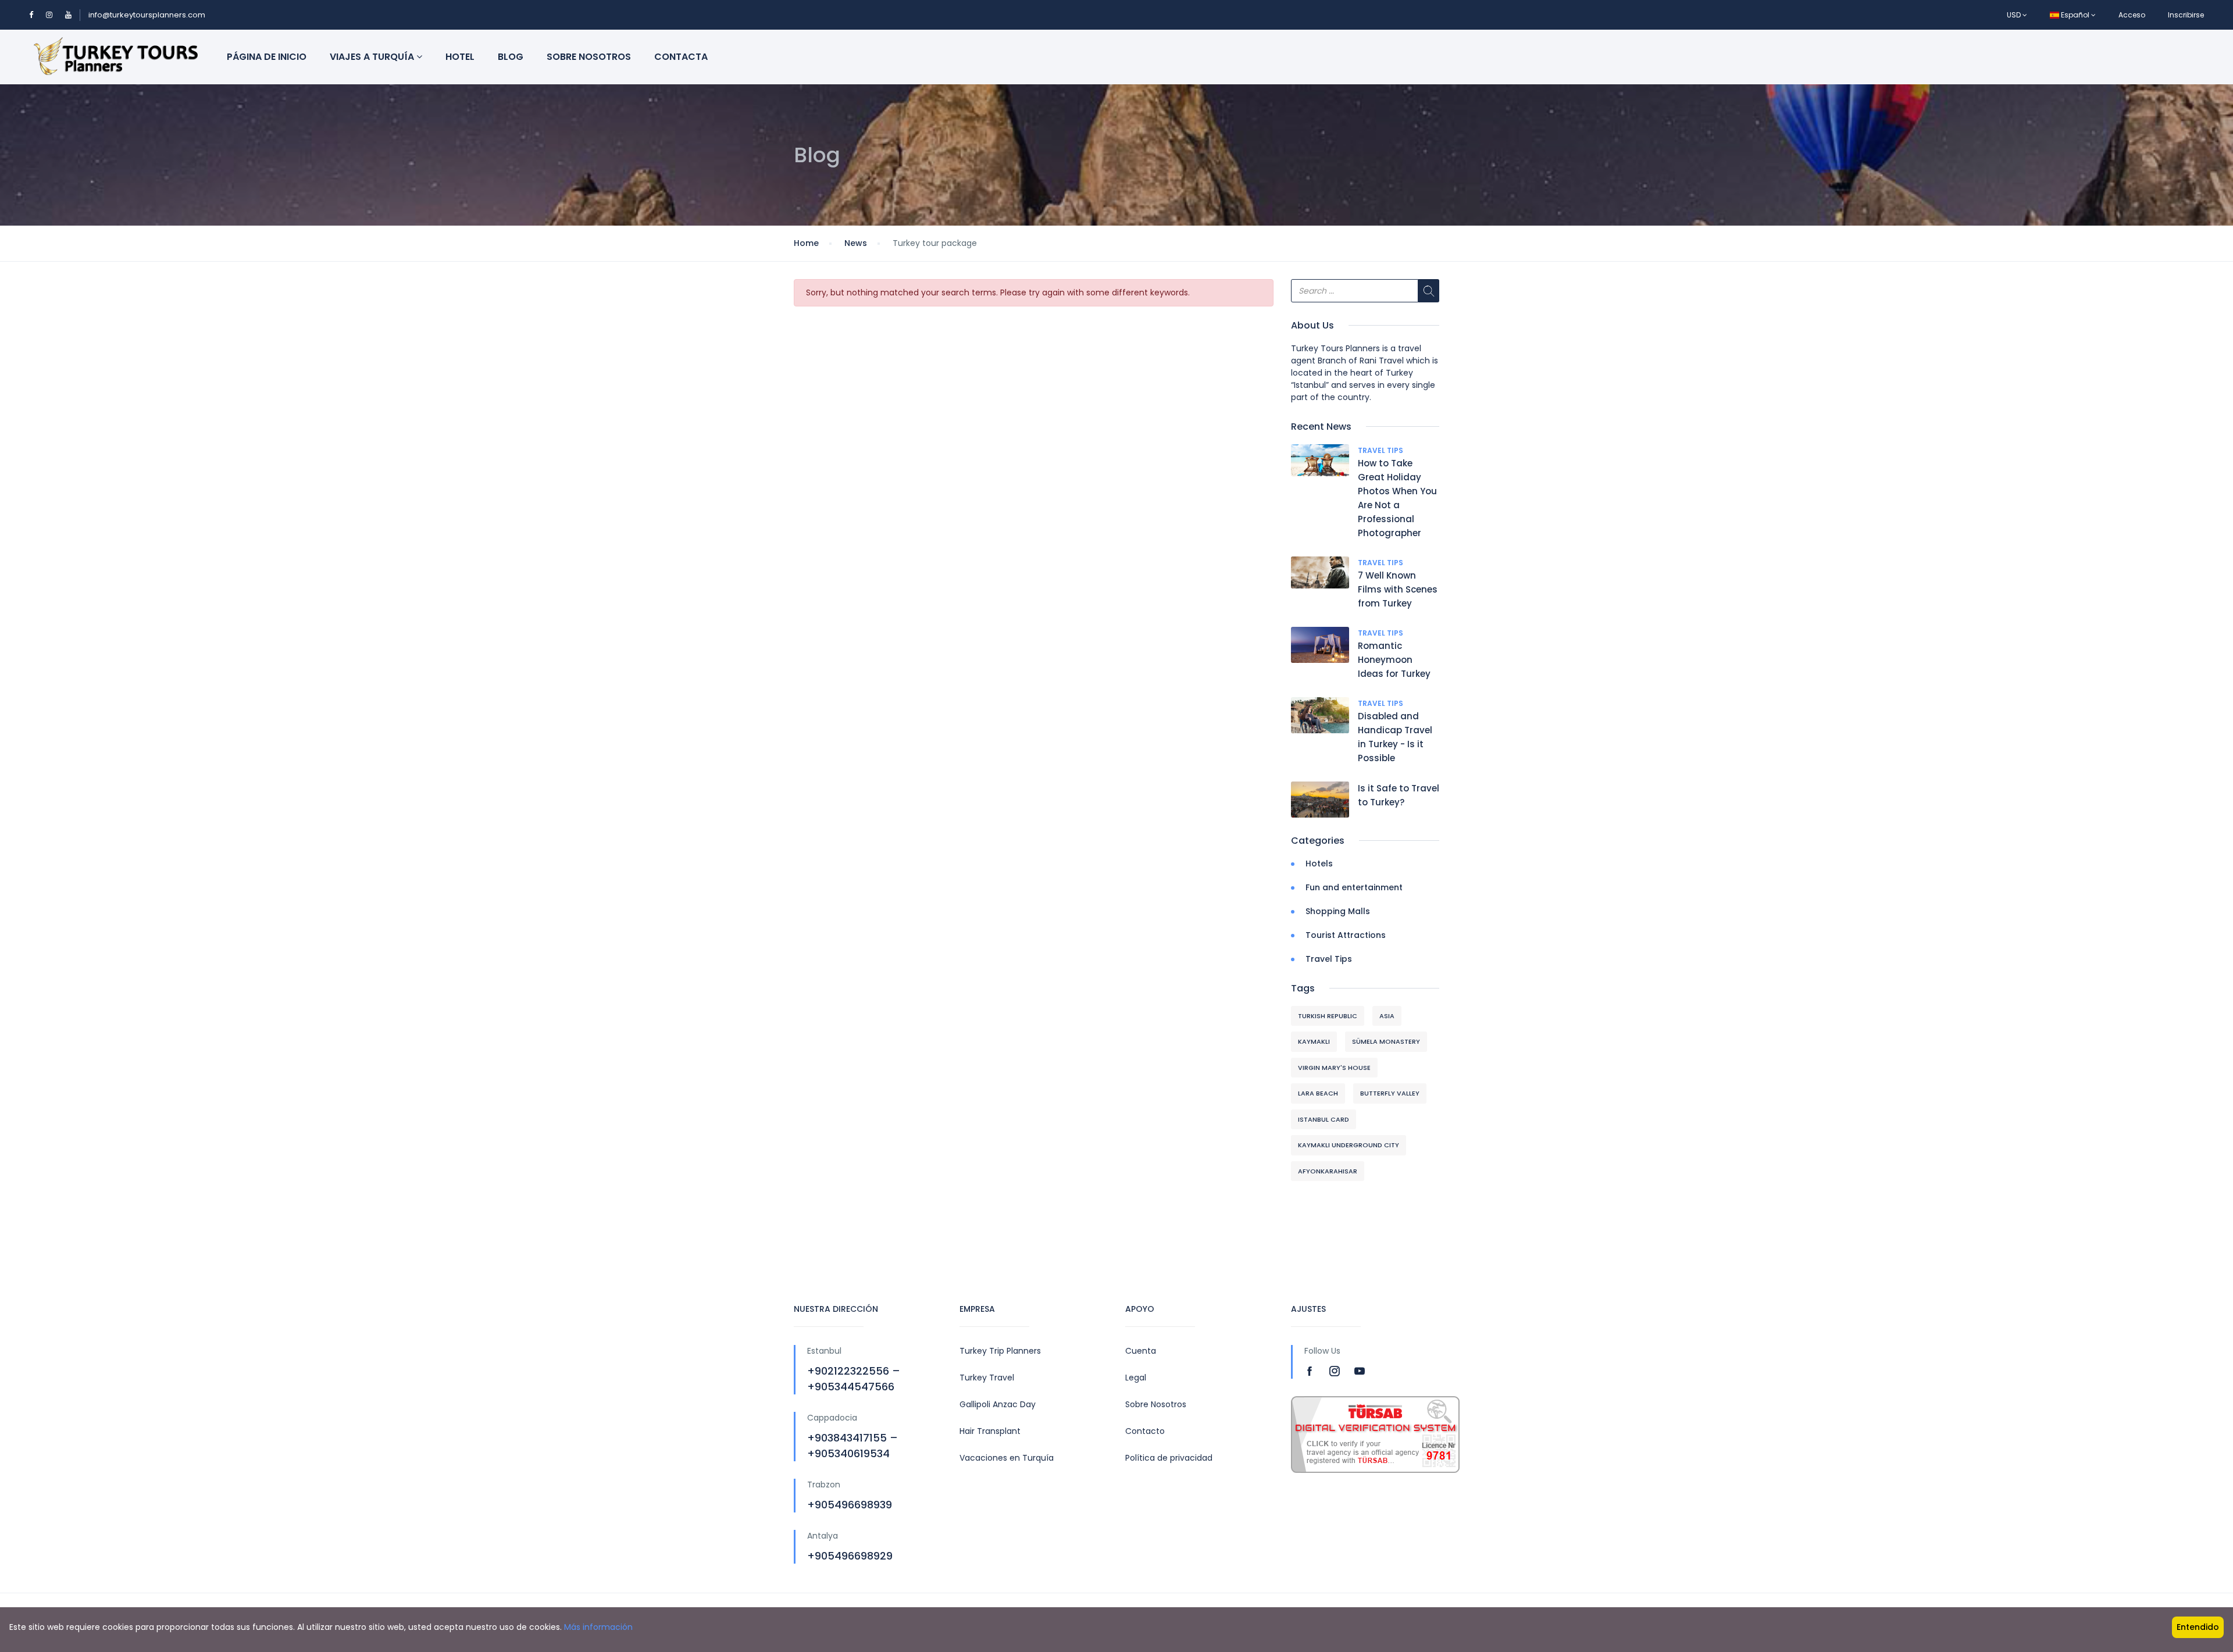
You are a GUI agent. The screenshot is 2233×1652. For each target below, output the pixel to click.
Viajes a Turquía (373, 57)
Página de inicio (267, 57)
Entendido (2198, 1627)
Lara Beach (1318, 1093)
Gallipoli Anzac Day (998, 1404)
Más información (598, 1627)
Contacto (1145, 1431)
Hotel (460, 57)
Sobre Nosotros (1156, 1404)
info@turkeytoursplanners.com (147, 15)
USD (2015, 15)
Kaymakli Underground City (1349, 1145)
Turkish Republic (1328, 1016)
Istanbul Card (1324, 1119)
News (856, 243)
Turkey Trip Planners (1000, 1351)
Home (806, 243)
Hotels (1319, 864)
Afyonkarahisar (1328, 1171)
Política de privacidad (1169, 1458)
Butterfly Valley (1390, 1093)
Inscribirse (2186, 15)
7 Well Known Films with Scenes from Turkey (1398, 589)
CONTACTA (681, 57)
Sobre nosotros (589, 57)
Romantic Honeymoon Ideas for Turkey (1394, 660)
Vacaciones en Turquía (1007, 1458)
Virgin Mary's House (1334, 1068)
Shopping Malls (1338, 911)
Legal (1136, 1378)
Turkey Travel (987, 1378)
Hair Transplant (990, 1431)
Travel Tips (1381, 450)
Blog (511, 57)
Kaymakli (1314, 1041)
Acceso (2132, 15)
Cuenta (1141, 1351)
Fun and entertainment (1354, 887)
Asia (1387, 1016)
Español (2075, 15)
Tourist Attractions (1346, 935)
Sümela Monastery (1386, 1041)
